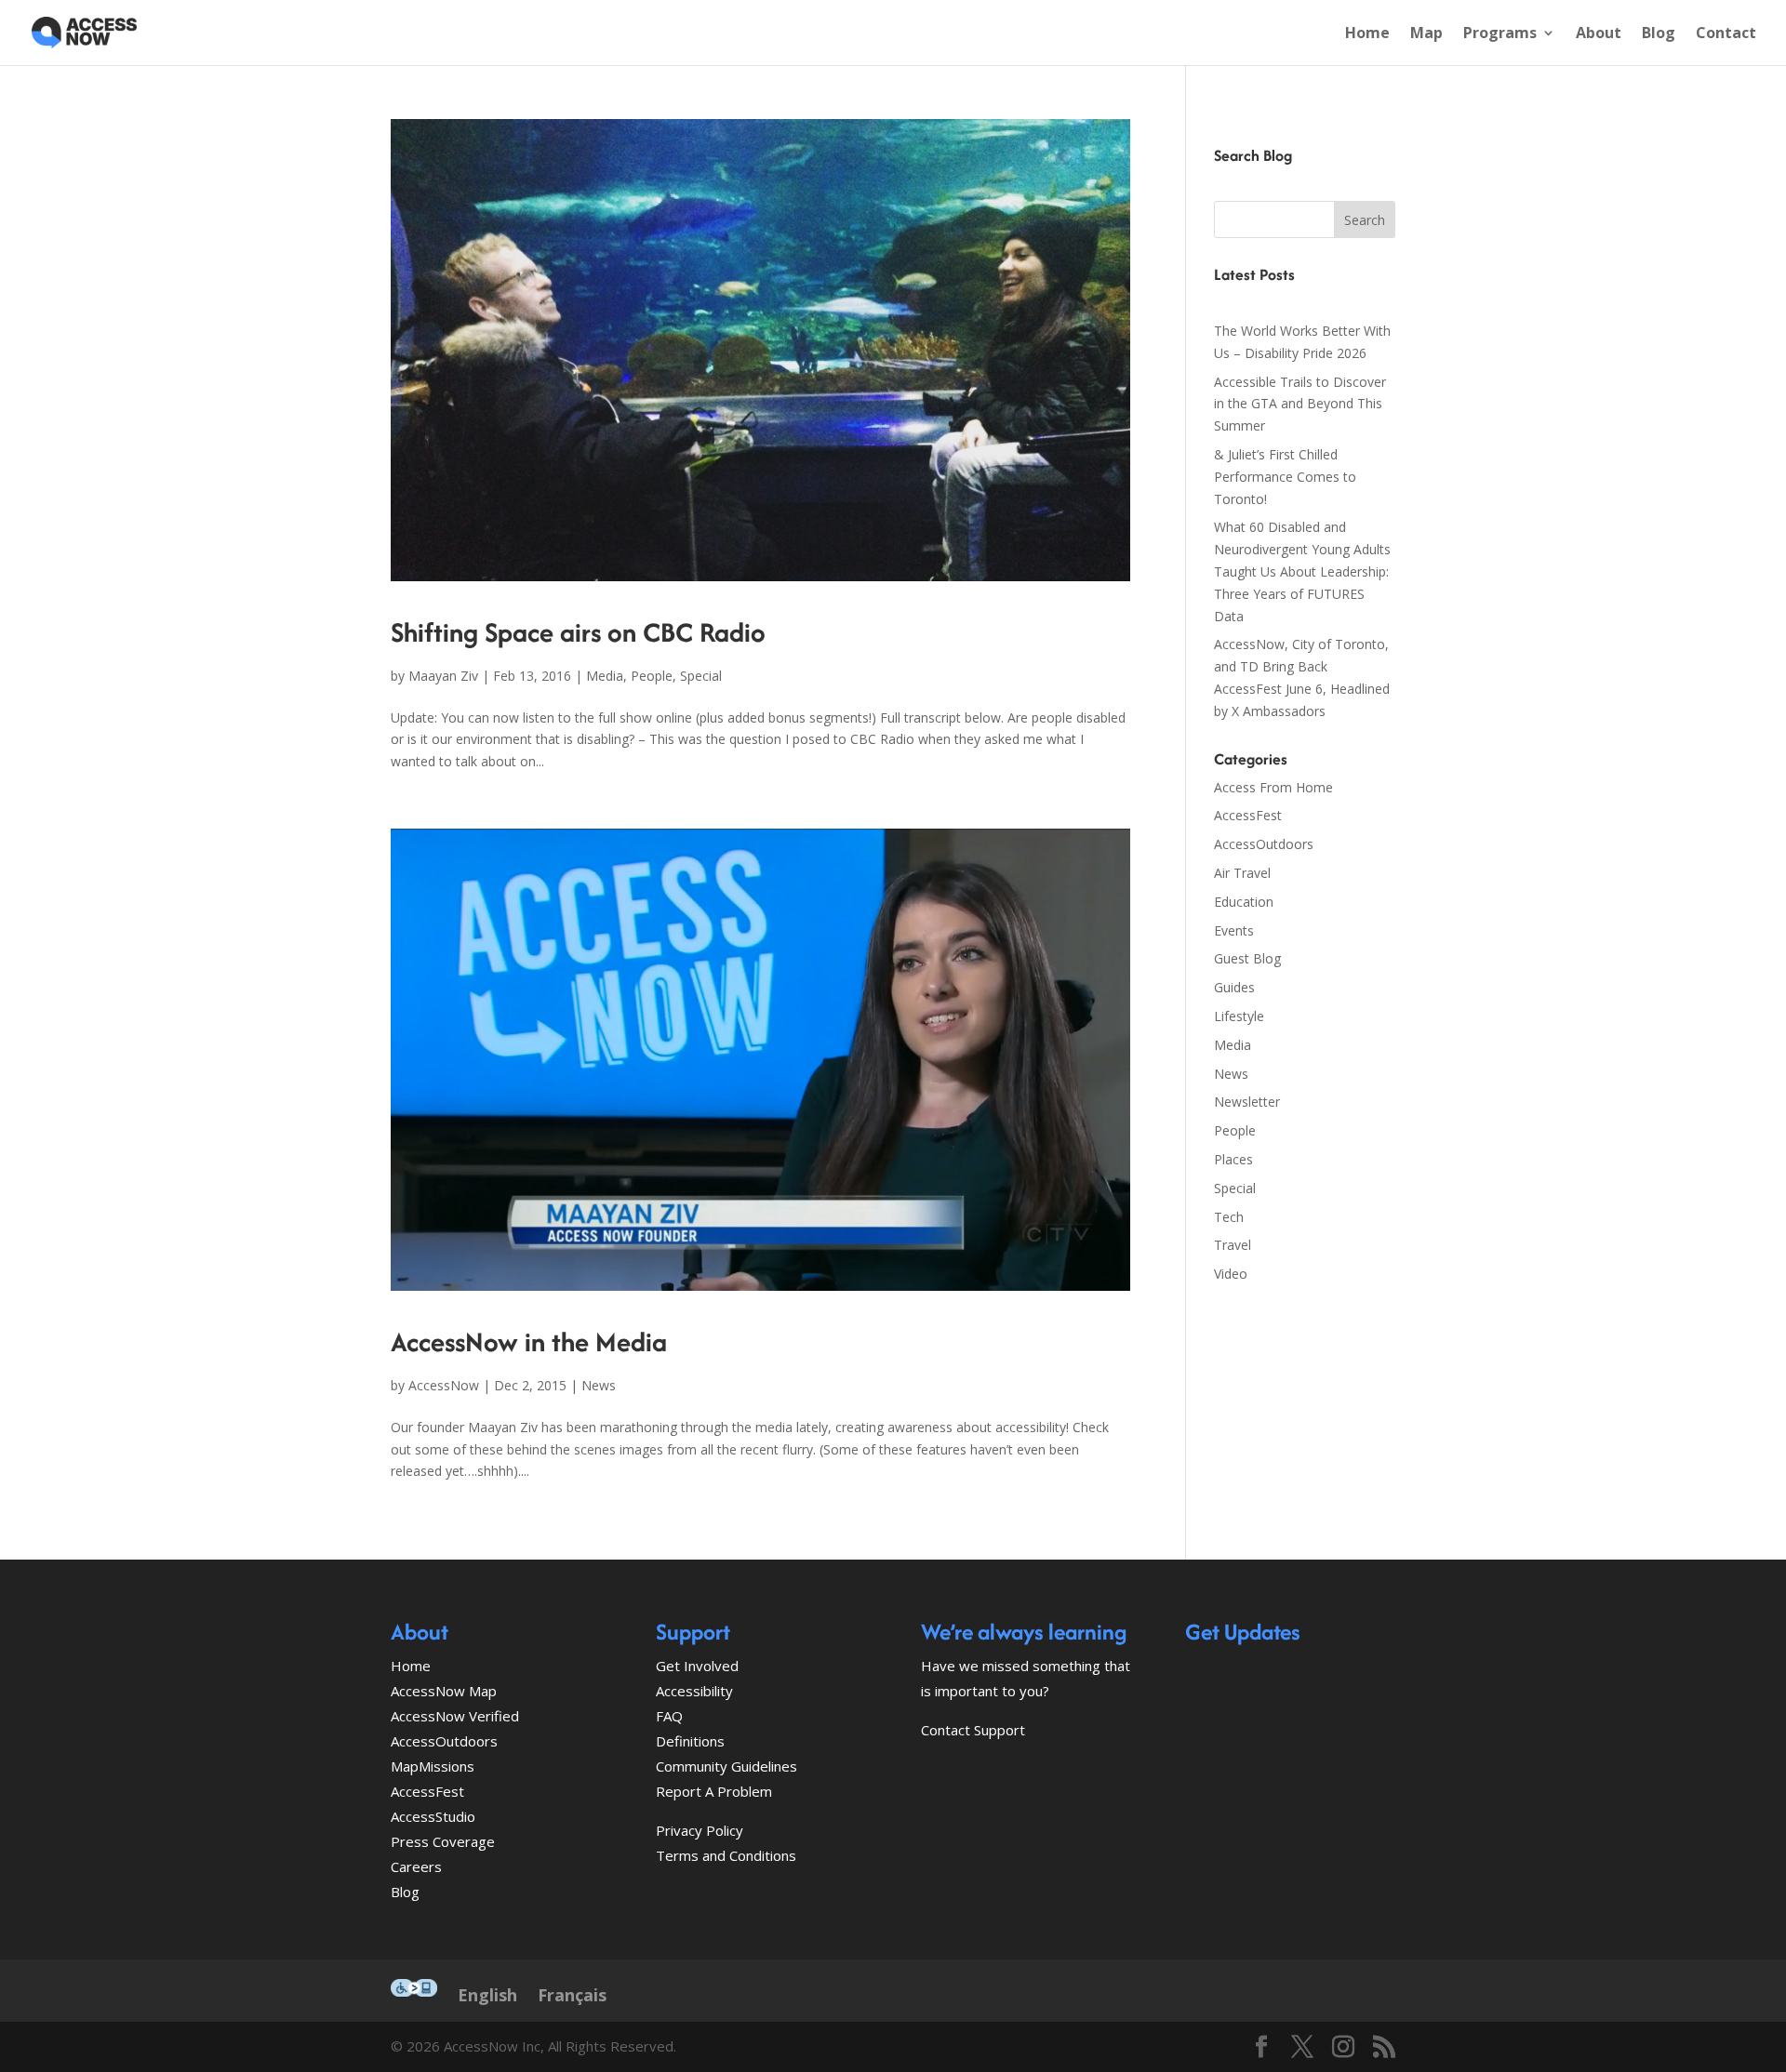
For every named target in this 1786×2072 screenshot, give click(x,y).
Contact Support (973, 1730)
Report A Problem (714, 1791)
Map (1426, 34)
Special (701, 676)
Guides (1234, 987)
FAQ (669, 1716)
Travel (1233, 1245)
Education (1244, 902)
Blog (1659, 34)
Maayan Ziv (443, 676)
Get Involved (697, 1666)
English (487, 1995)
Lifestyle (1239, 1016)
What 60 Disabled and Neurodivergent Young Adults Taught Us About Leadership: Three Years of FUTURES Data (1302, 571)
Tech (1229, 1217)
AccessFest (1248, 815)
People (652, 676)
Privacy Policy (700, 1830)
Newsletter (1247, 1102)
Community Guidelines (726, 1766)
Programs (1500, 34)
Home (1367, 34)
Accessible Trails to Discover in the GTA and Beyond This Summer (1300, 404)
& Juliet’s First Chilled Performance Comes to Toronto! (1285, 477)
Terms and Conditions (726, 1855)
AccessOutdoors (1264, 844)
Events (1234, 930)
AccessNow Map (444, 1691)
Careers (416, 1866)
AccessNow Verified (455, 1716)
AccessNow (444, 1385)
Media (605, 676)
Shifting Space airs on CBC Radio (578, 632)
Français (572, 1995)
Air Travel (1242, 873)
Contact (1726, 34)
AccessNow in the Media (529, 1341)
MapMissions (433, 1766)
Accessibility (694, 1691)
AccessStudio (433, 1816)
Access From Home (1273, 787)
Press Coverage (443, 1841)
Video (1231, 1274)
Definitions (690, 1741)
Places (1233, 1159)
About (1599, 34)
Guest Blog (1247, 958)
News (599, 1385)
